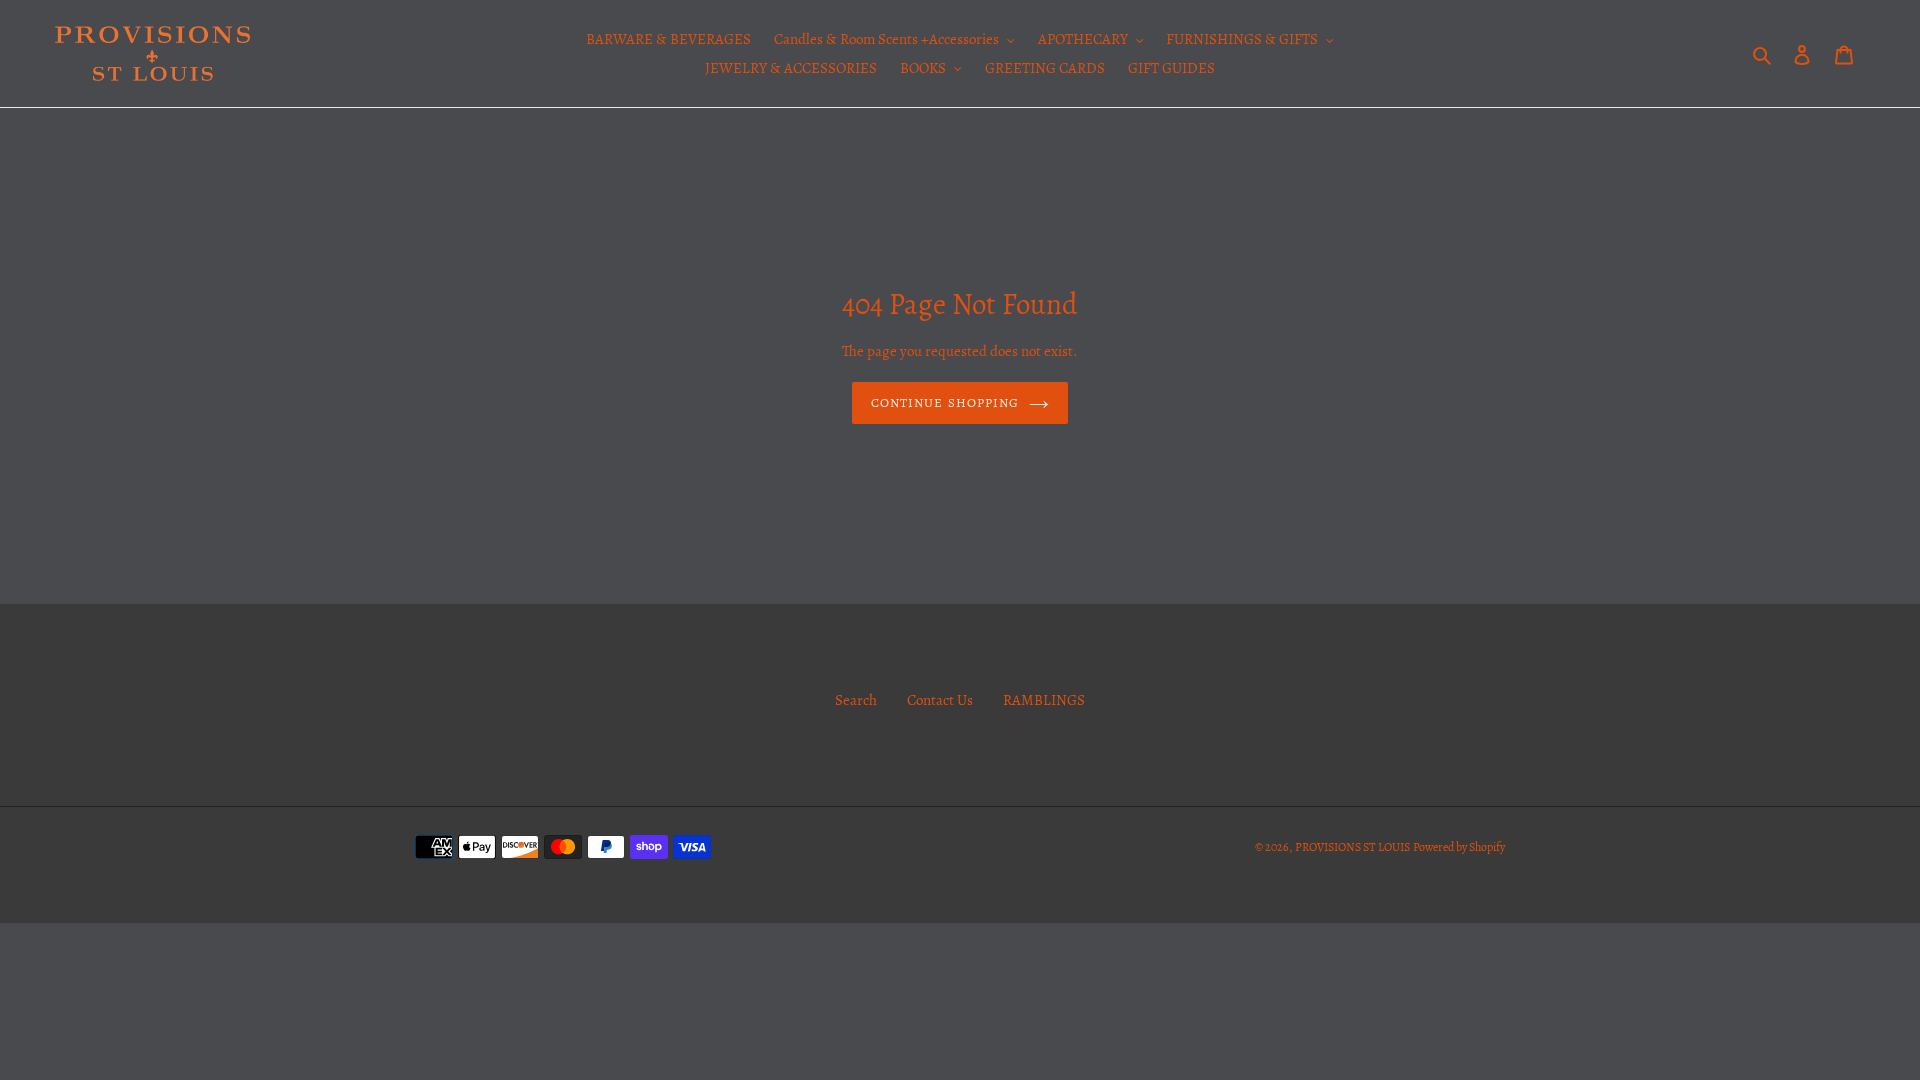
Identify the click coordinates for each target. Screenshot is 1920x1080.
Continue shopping (945, 402)
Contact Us (940, 700)
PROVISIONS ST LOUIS (1352, 847)
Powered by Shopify (1459, 847)
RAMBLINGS (1044, 700)
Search (856, 700)
